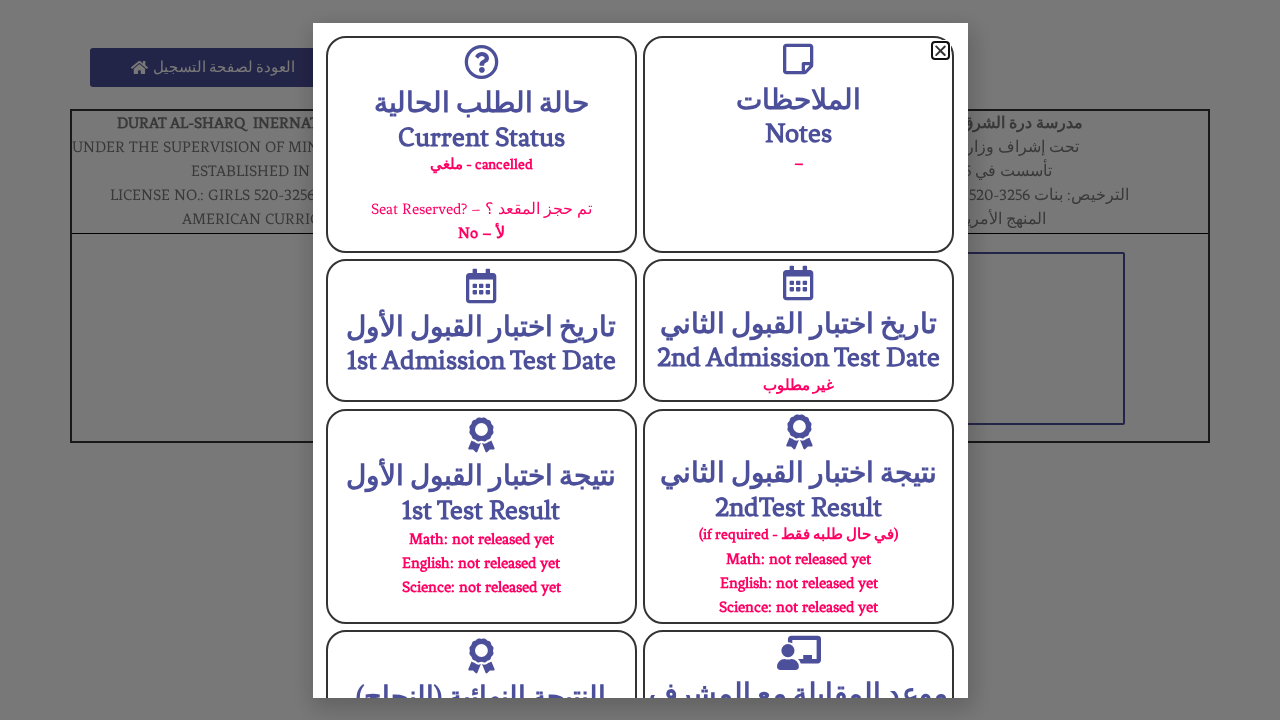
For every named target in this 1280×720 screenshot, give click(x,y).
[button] (940, 50)
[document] (640, 360)
